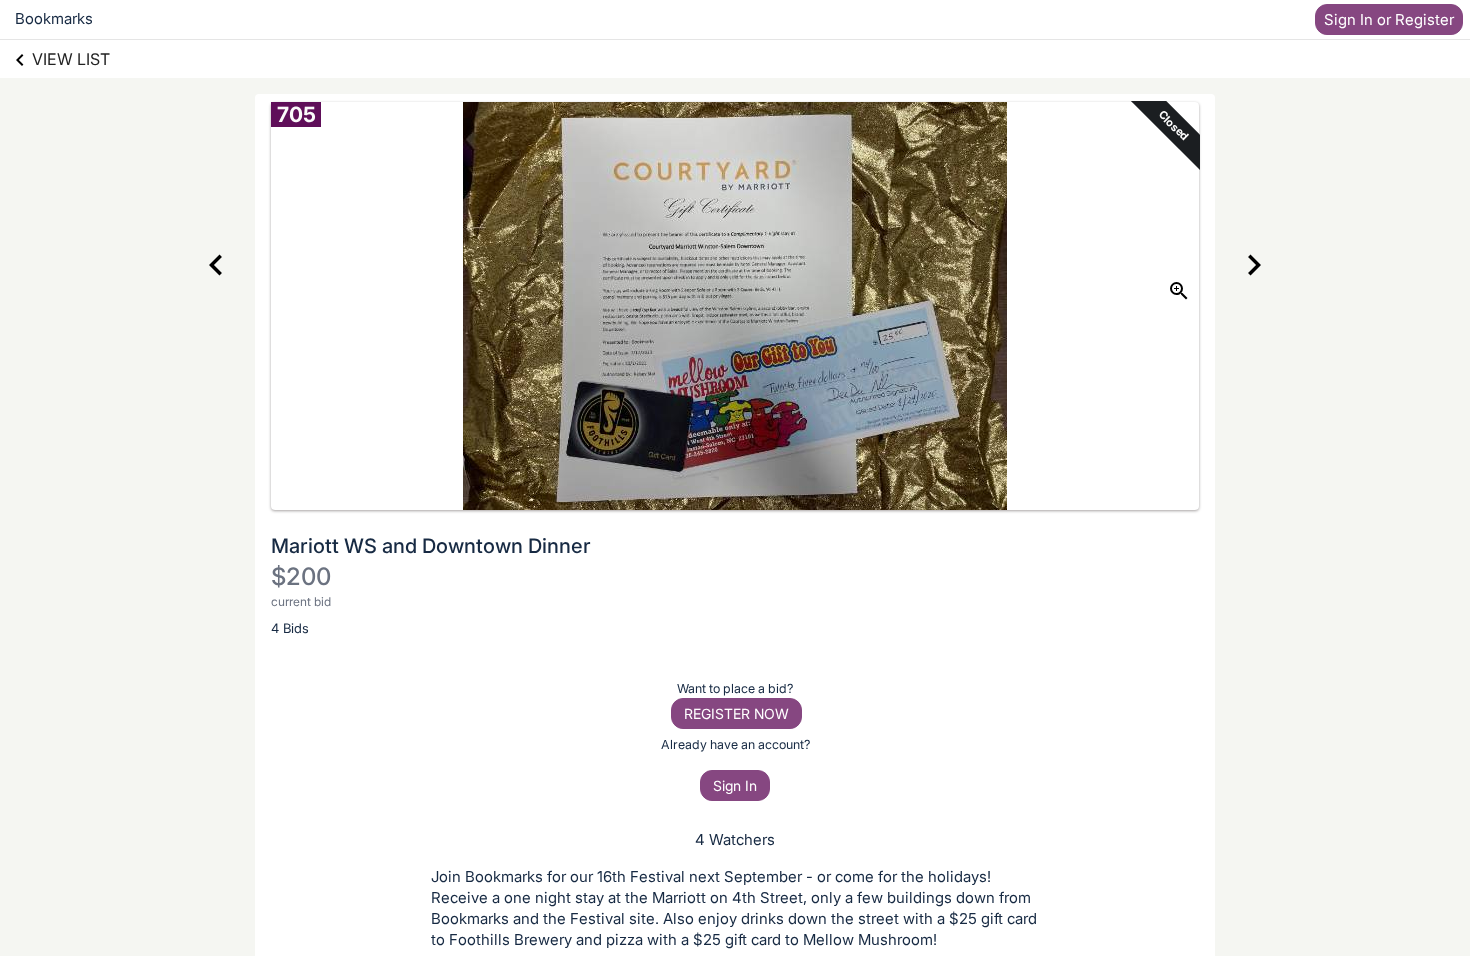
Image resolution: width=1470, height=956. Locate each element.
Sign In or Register (1389, 19)
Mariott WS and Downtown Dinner (431, 546)
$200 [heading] (301, 576)
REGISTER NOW (736, 713)
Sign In (735, 785)
